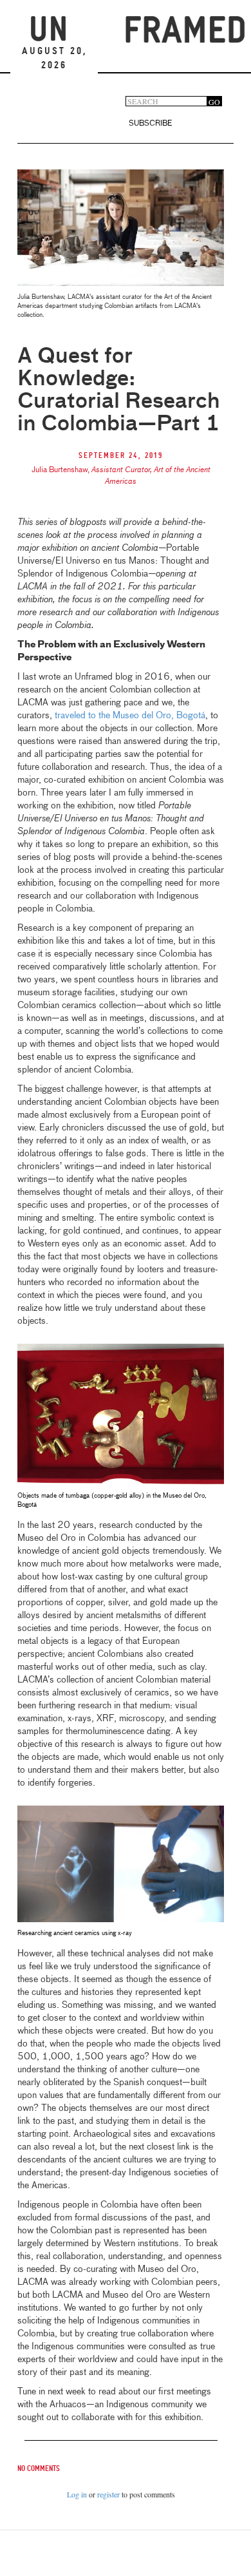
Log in (77, 2494)
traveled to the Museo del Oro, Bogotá (130, 716)
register (108, 2494)
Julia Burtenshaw (60, 470)
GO (214, 101)
